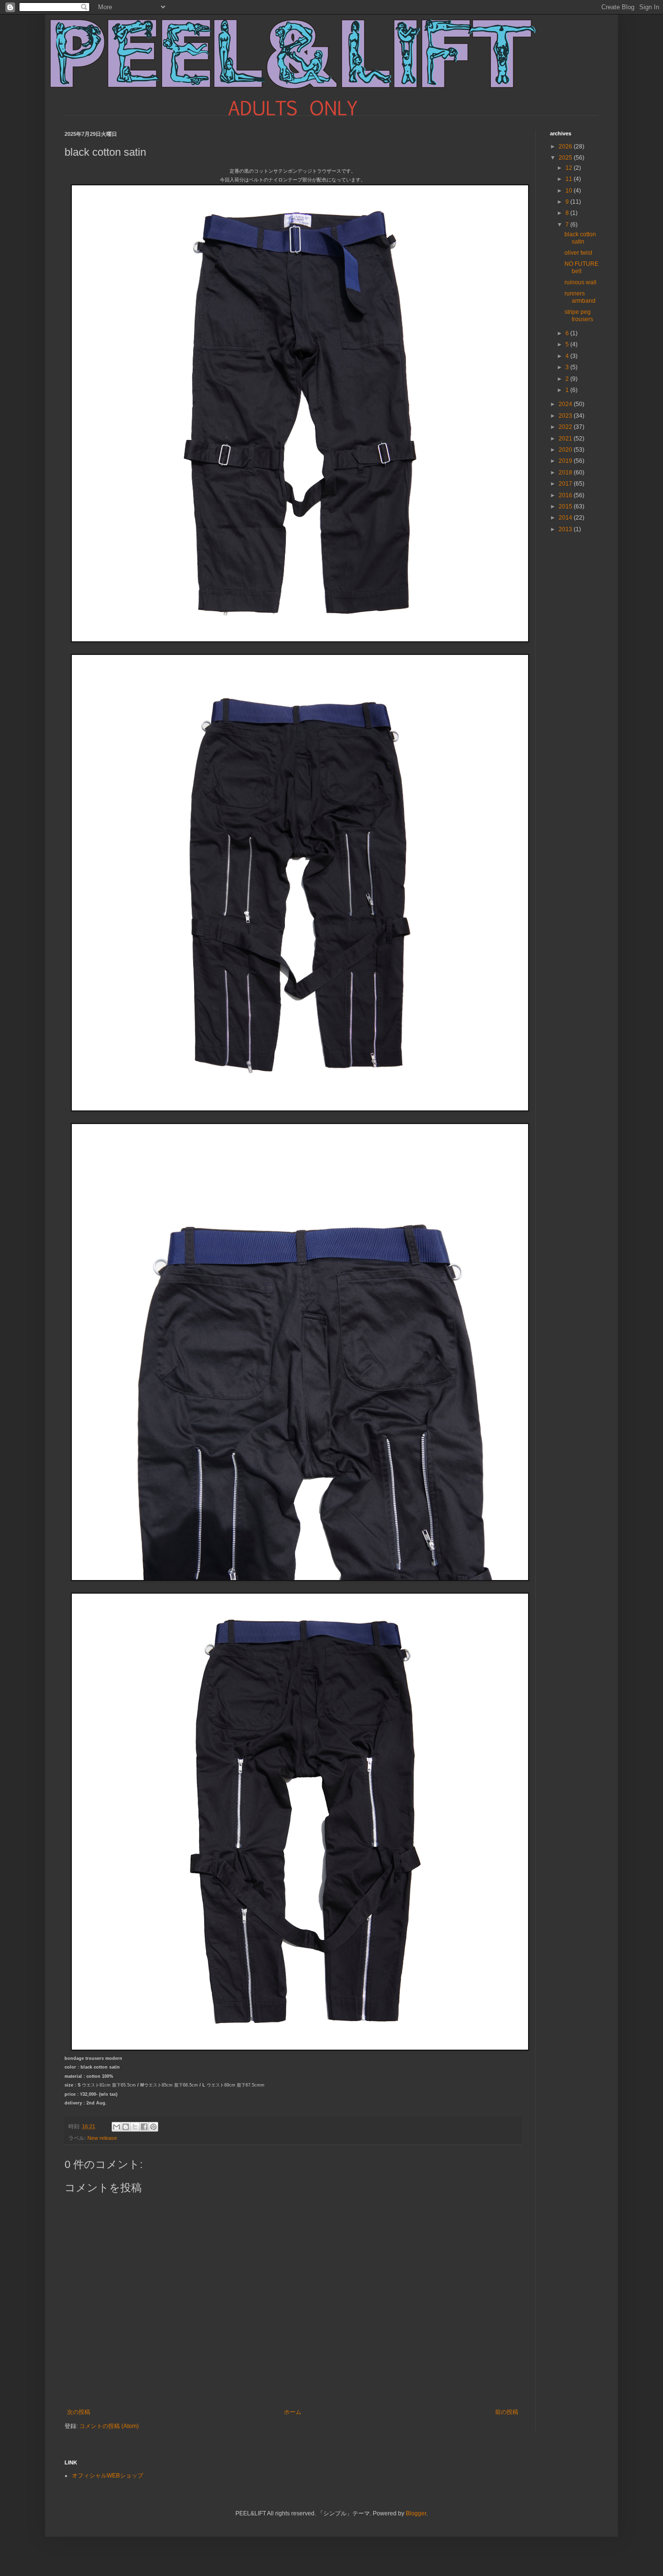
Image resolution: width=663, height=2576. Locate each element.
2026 (566, 147)
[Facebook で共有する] (144, 2127)
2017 (566, 484)
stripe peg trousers (579, 315)
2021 (566, 439)
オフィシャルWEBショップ (108, 2476)
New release (102, 2138)
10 (570, 191)
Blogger (416, 2513)
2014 (566, 518)
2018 (566, 473)
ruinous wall (580, 282)
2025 (566, 158)
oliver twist (578, 253)
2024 (566, 404)
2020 (566, 450)
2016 (566, 495)
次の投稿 (79, 2412)
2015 (566, 506)
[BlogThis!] (126, 2127)
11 (570, 179)
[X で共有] (135, 2127)
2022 (566, 427)
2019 (566, 461)
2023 (566, 416)
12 (570, 168)
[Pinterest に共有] (153, 2127)
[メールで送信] (116, 2127)
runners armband (580, 297)
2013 (566, 529)
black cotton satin (580, 238)
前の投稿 (507, 2412)
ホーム (293, 2412)
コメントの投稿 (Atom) (109, 2426)
